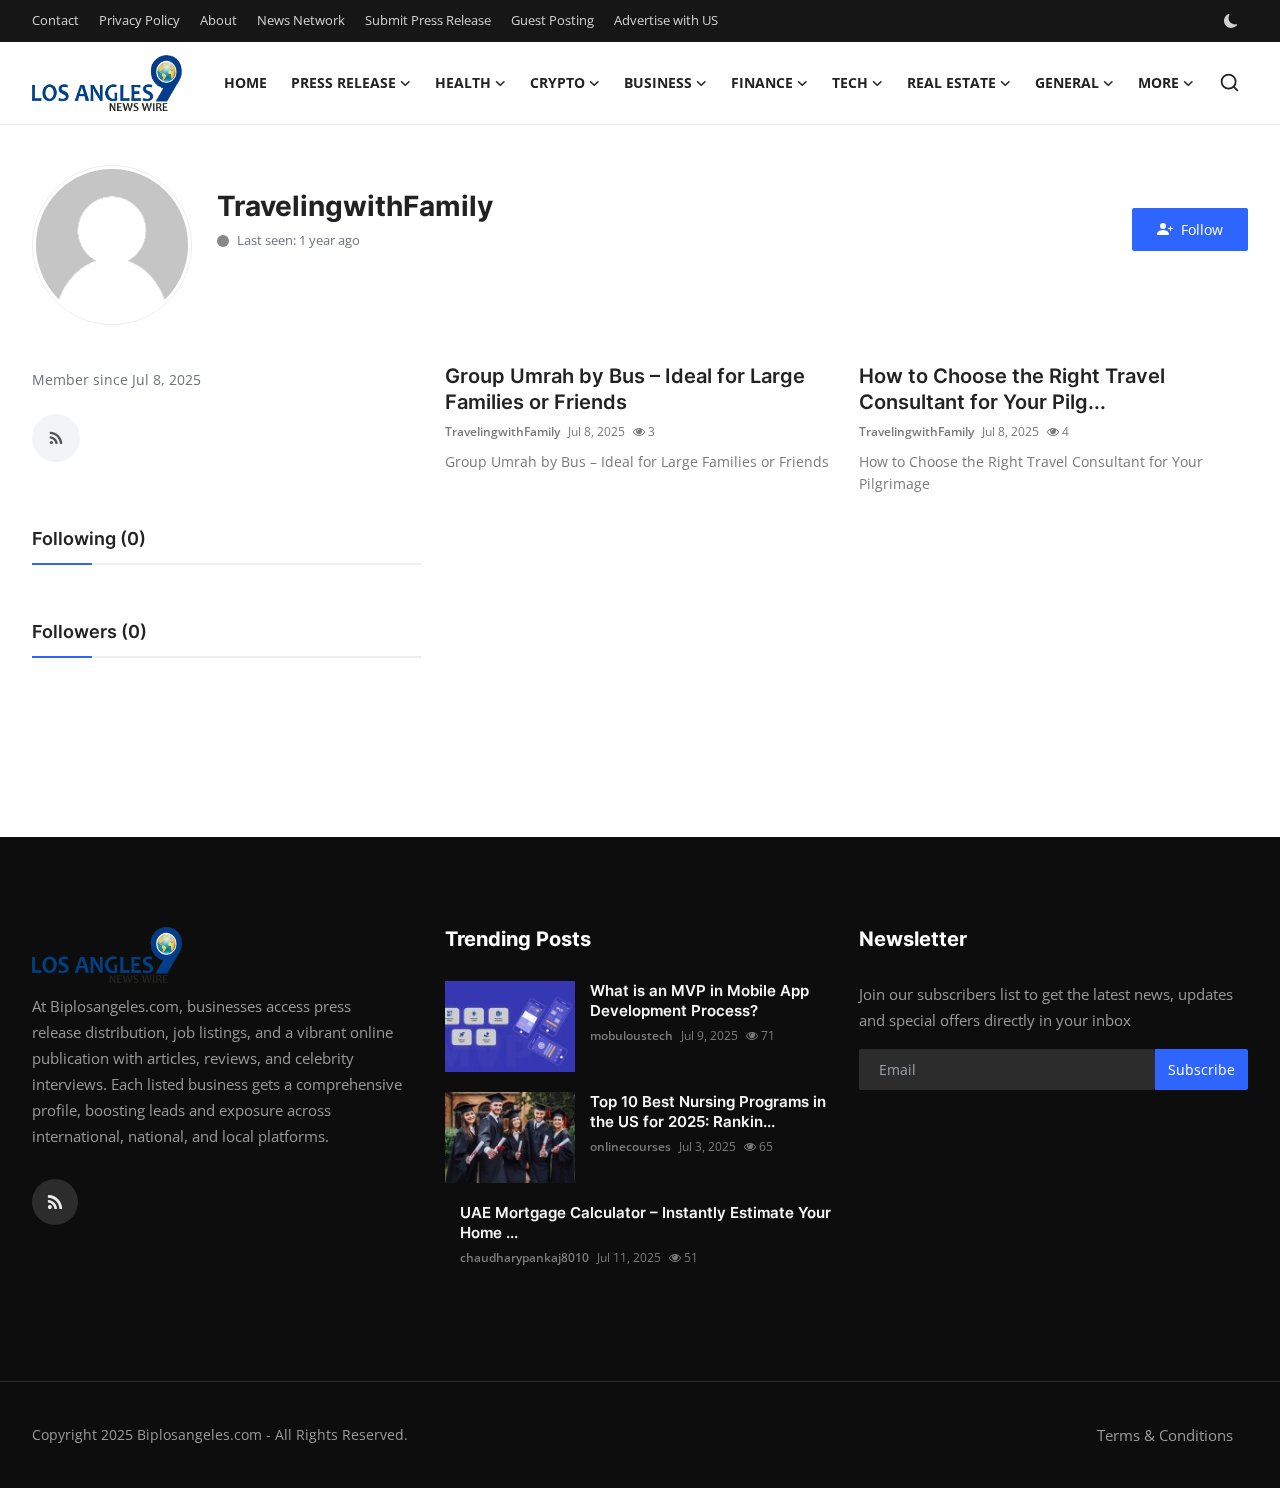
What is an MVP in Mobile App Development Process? (699, 1000)
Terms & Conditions (1165, 1435)
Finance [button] (762, 82)
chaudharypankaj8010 (524, 1257)
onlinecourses (630, 1146)
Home (245, 82)
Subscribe (1201, 1069)
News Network (301, 20)
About (218, 20)
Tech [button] (850, 82)
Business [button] (658, 82)
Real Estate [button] (951, 82)
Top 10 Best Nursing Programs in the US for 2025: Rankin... (708, 1111)
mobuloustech (631, 1035)
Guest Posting (552, 20)
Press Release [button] (343, 82)
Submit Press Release (428, 20)
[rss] (55, 1202)
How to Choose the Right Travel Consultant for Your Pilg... (1012, 389)
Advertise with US (666, 20)
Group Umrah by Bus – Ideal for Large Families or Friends (625, 389)
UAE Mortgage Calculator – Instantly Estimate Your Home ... (645, 1222)
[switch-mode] (1233, 21)
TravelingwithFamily (502, 431)
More (1158, 82)
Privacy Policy (139, 20)
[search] (1229, 82)
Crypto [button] (557, 82)
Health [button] (463, 82)
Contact (55, 20)
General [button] (1067, 82)
